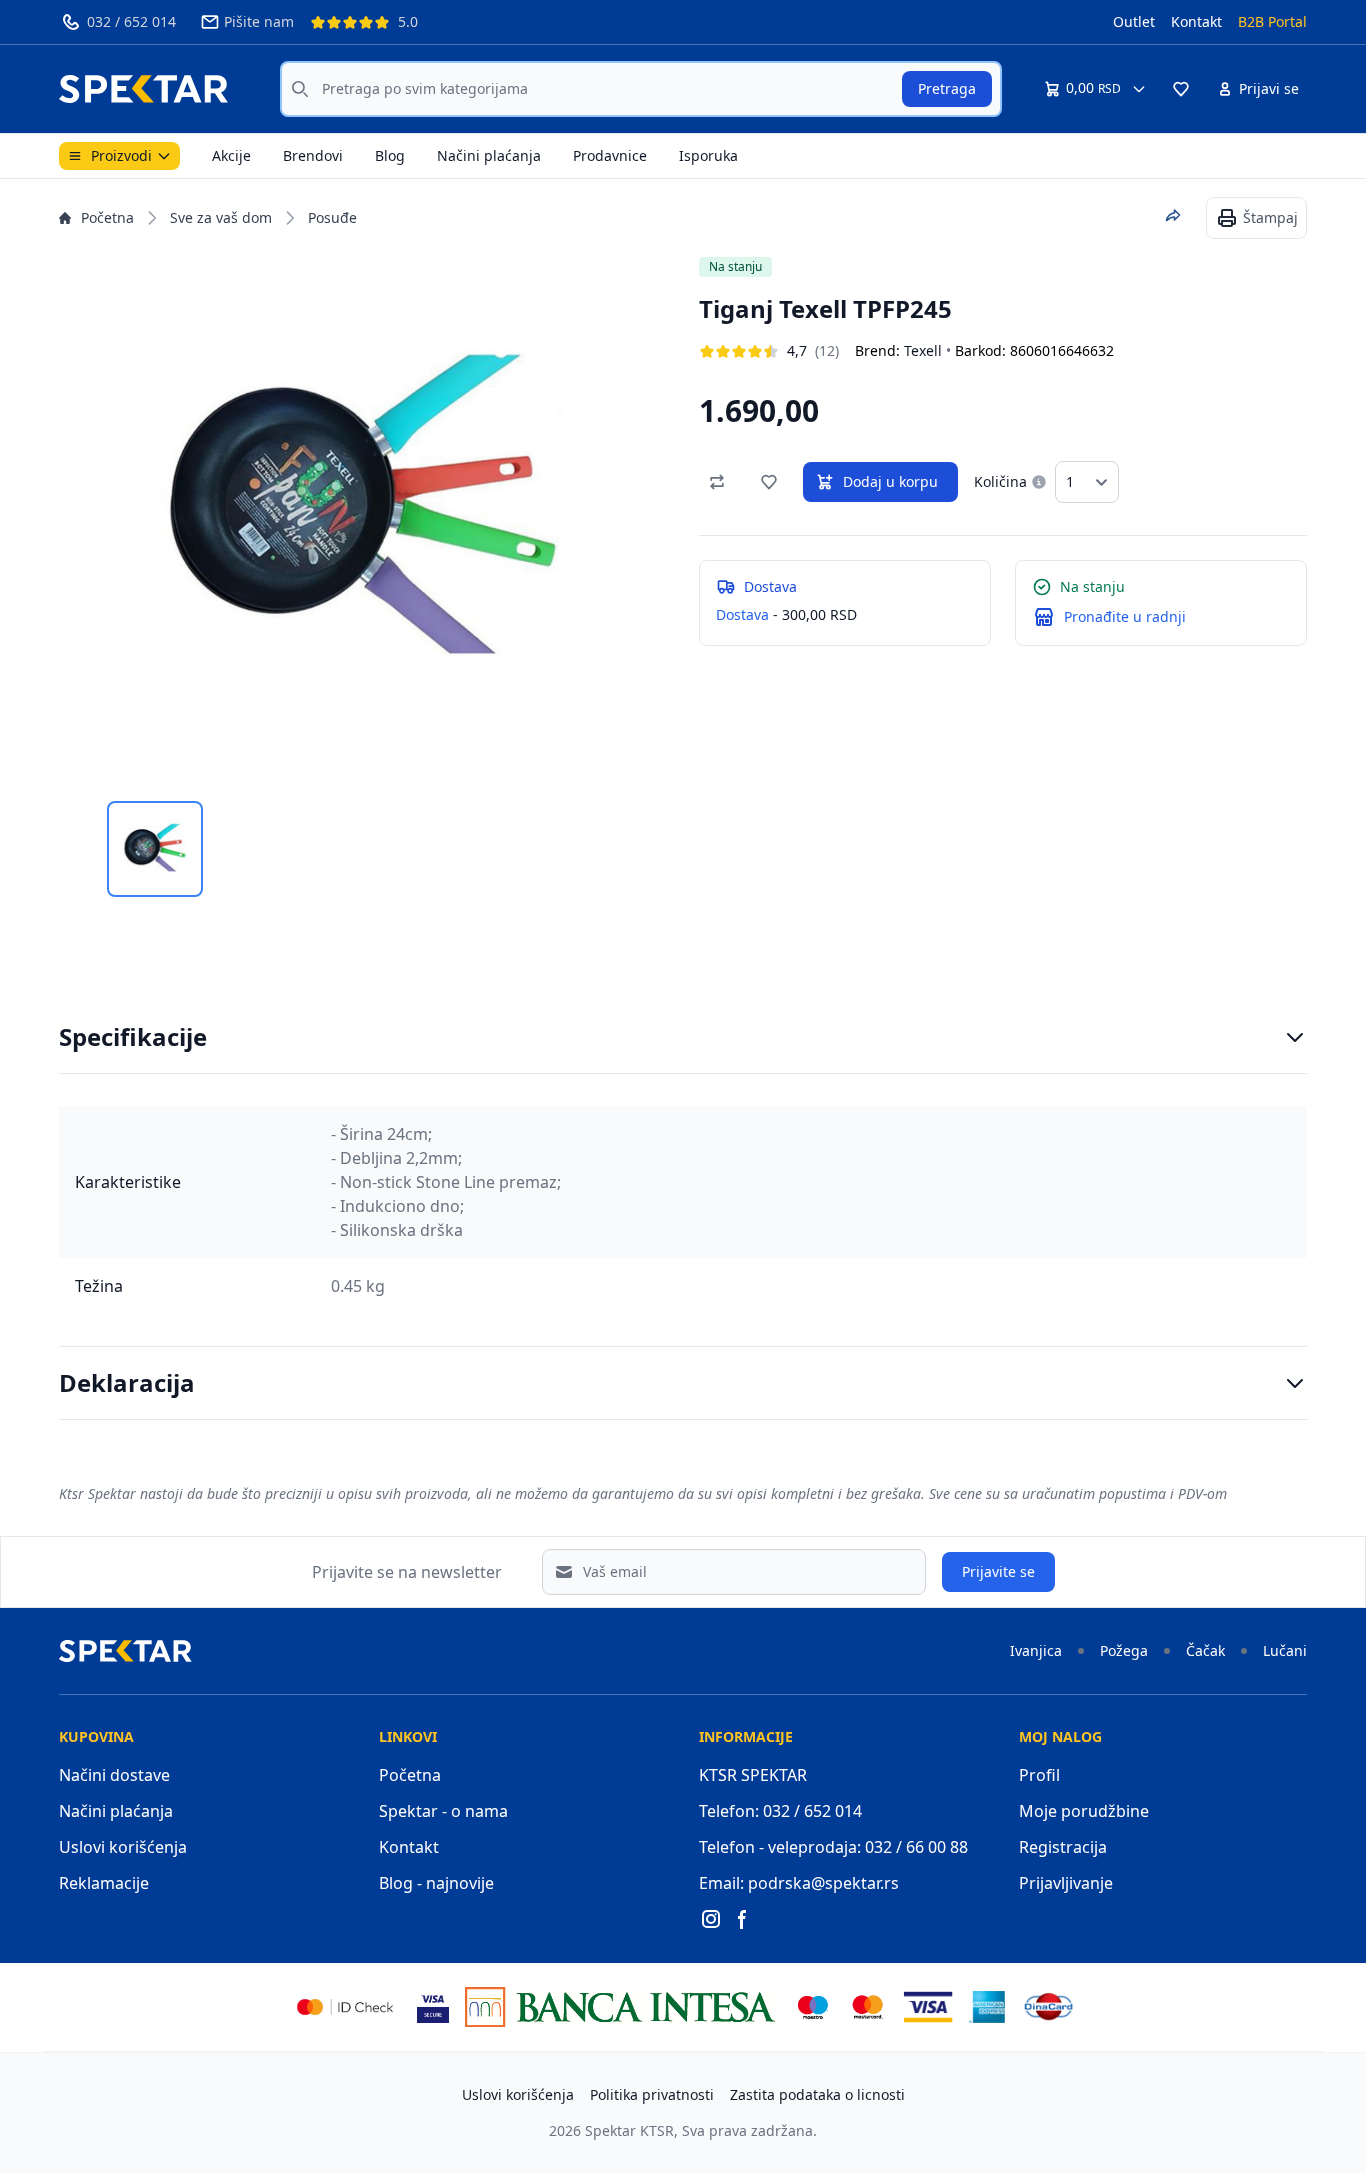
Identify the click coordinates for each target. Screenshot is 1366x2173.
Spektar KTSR (629, 2130)
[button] (1181, 89)
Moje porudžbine (1084, 1811)
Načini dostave (114, 1775)
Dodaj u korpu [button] (890, 481)
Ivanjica (1036, 1650)
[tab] (155, 849)
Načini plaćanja (489, 155)
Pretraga (947, 88)
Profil (1039, 1775)
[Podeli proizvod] (1173, 216)
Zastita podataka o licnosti (817, 2094)
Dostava (742, 614)
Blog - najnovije (436, 1883)
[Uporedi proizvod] (717, 482)
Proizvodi (121, 155)
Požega (1124, 1650)
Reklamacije (104, 1883)
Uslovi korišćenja (123, 1847)
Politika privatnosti (652, 2094)
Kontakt (1196, 21)
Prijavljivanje (1066, 1883)
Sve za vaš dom (221, 217)
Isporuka (708, 155)
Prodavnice (610, 155)
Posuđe (332, 217)
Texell (923, 350)
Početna (107, 217)
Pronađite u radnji (1125, 616)
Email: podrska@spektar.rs (799, 1883)
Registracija (1063, 1847)
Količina (1000, 481)
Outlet (1134, 21)
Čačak (1205, 1650)
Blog (390, 155)
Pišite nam (259, 21)
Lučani (1285, 1650)
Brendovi (313, 155)
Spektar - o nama (443, 1811)
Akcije (231, 155)
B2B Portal (1272, 21)
